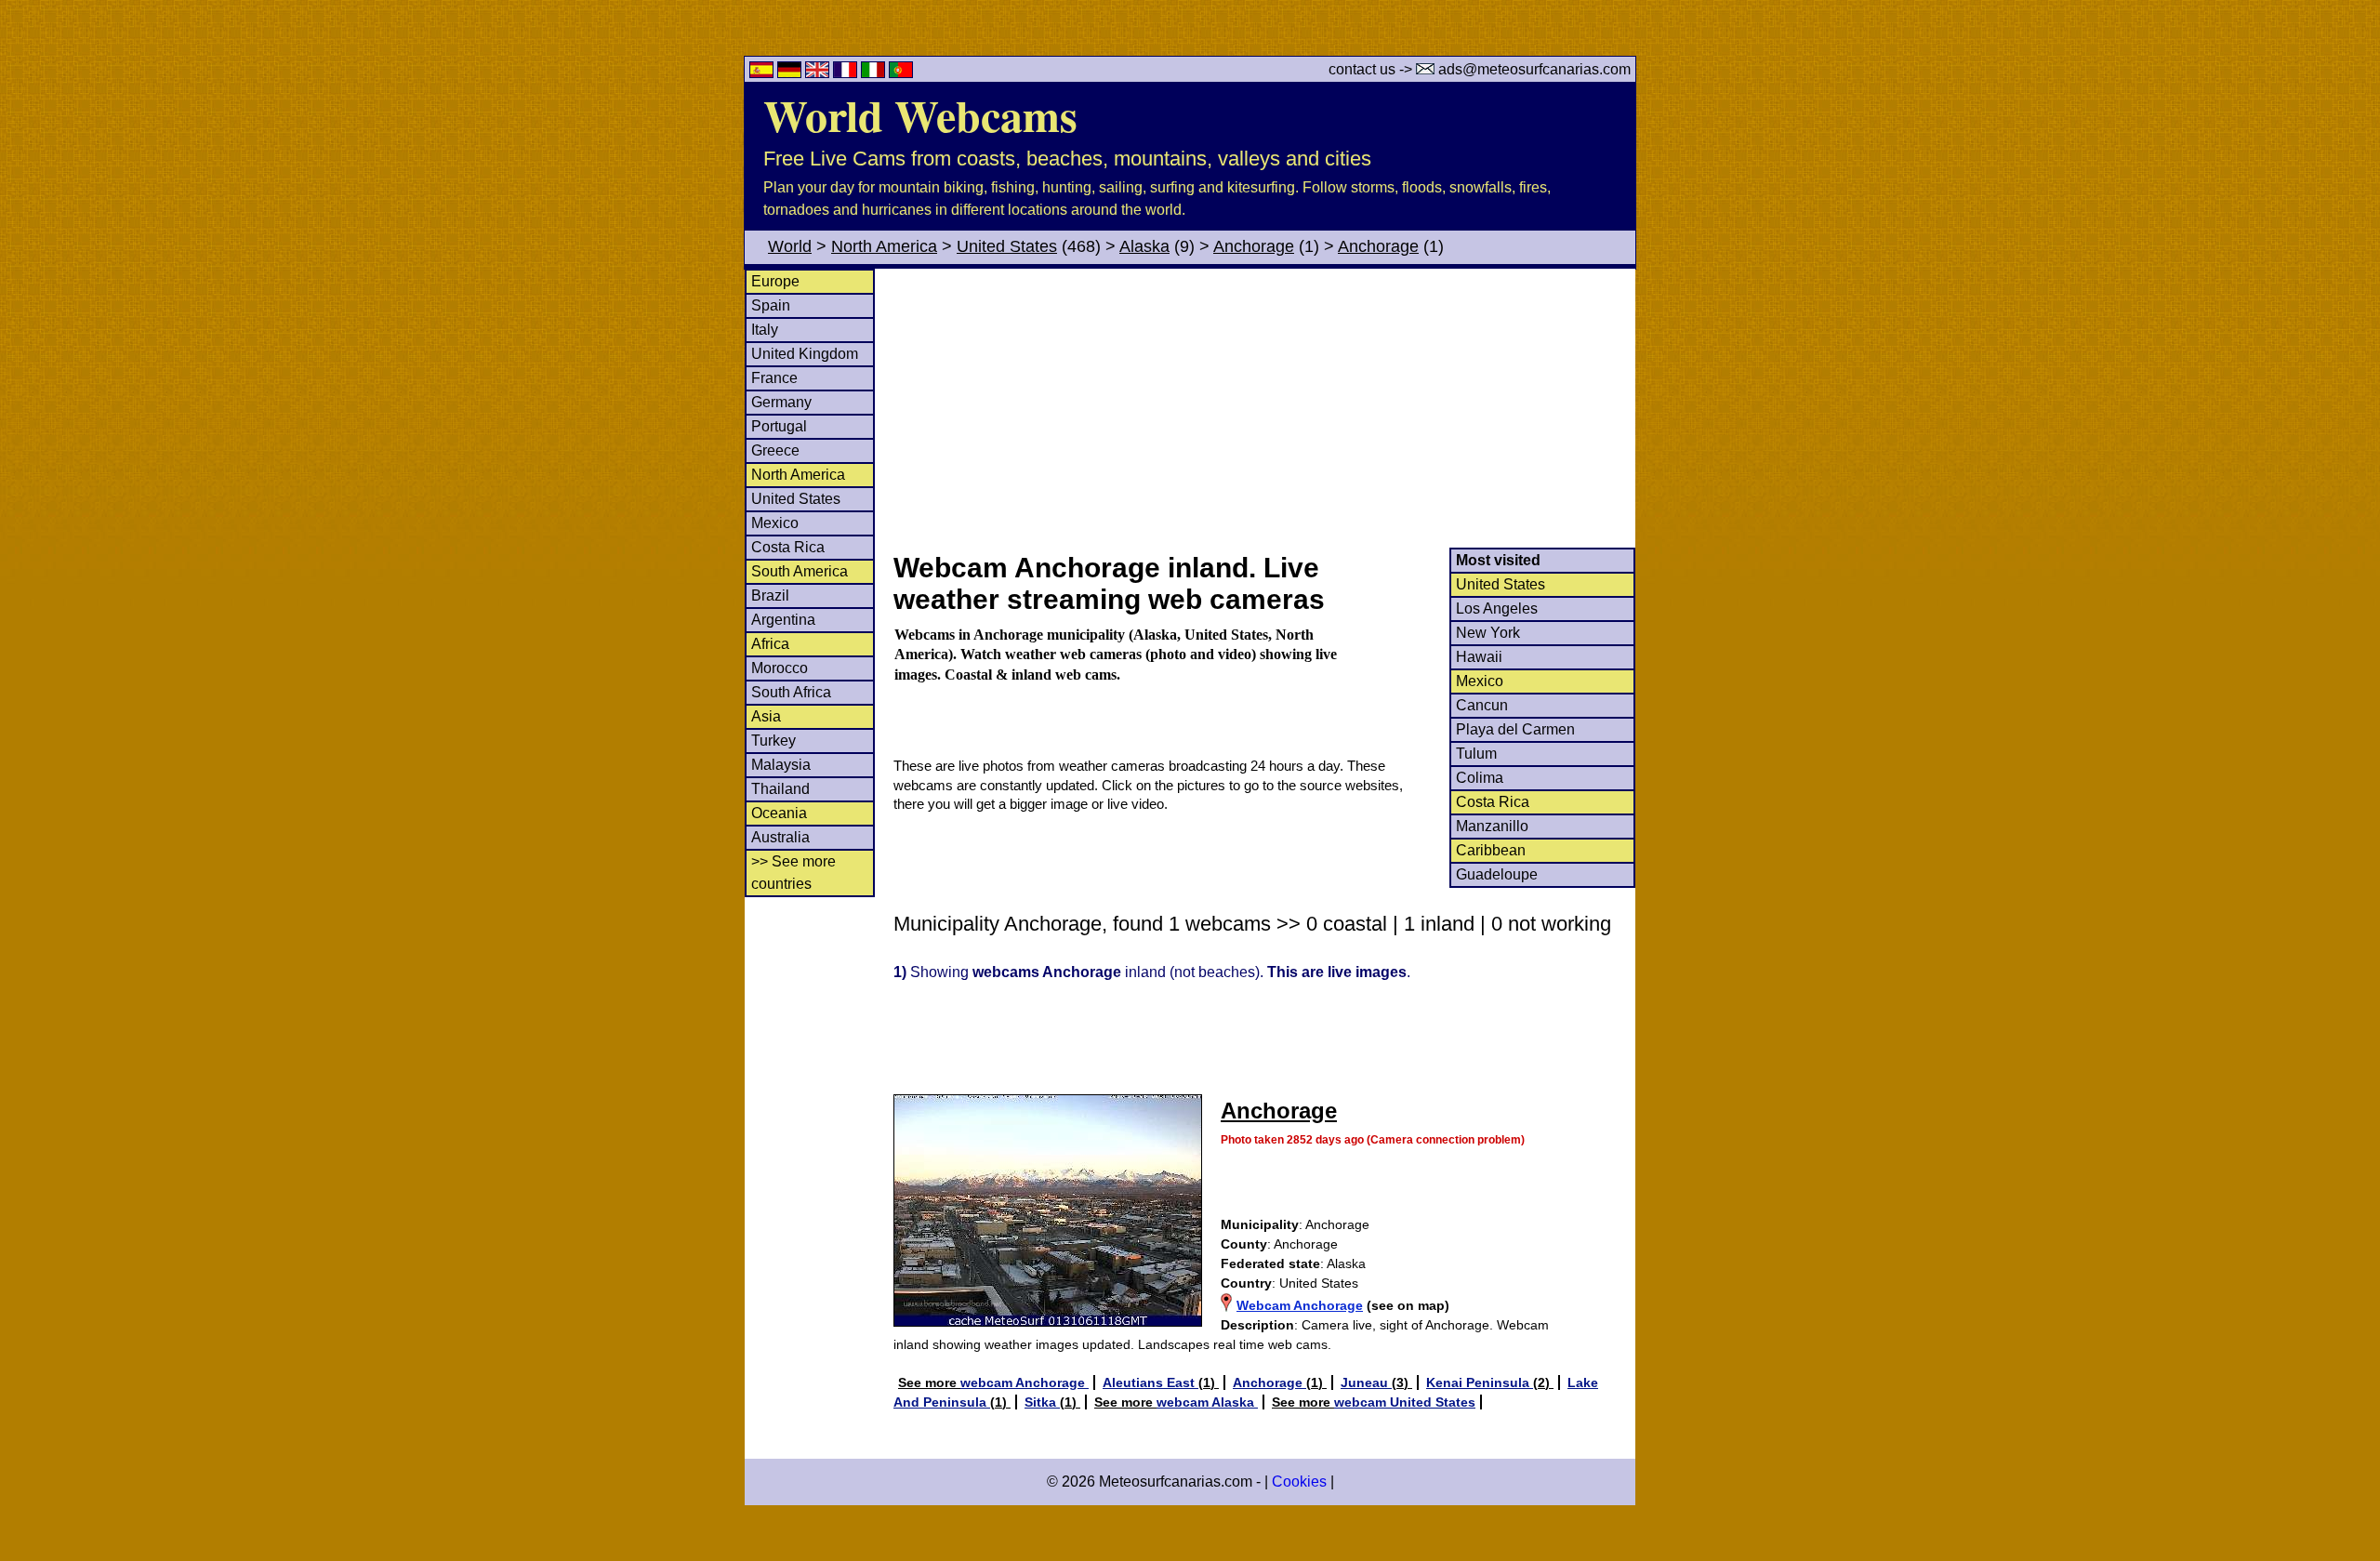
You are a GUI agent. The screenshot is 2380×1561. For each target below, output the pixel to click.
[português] (901, 73)
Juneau (1366, 1382)
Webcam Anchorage (1300, 1305)
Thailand (780, 789)
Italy (765, 330)
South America (800, 571)
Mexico (775, 523)
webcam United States (1405, 1402)
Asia (766, 716)
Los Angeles (1497, 609)
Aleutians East (1150, 1382)
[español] (763, 73)
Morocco (780, 668)
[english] (819, 73)
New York (1488, 633)
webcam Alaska (1207, 1402)
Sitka (1042, 1402)
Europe (775, 281)
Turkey (773, 741)
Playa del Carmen (1515, 729)
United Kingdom (805, 354)
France (774, 378)
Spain (771, 305)
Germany (781, 402)
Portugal (779, 426)
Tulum (1476, 754)
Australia (780, 837)
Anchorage (1254, 246)
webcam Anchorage (1025, 1382)
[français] (847, 73)
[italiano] (875, 73)
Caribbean (1491, 850)
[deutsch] (791, 73)
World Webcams (920, 114)
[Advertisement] (1263, 408)
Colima (1480, 778)
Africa (770, 644)
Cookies (1299, 1482)
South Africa (791, 692)
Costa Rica (788, 547)
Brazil (770, 595)
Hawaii (1479, 657)
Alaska (1144, 246)
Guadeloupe (1497, 874)
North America (884, 246)
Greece (775, 450)
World (790, 246)
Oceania (779, 813)
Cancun (1482, 705)
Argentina (783, 620)
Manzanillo (1492, 826)
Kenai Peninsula (1480, 1382)
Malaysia (781, 765)
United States (1007, 246)
